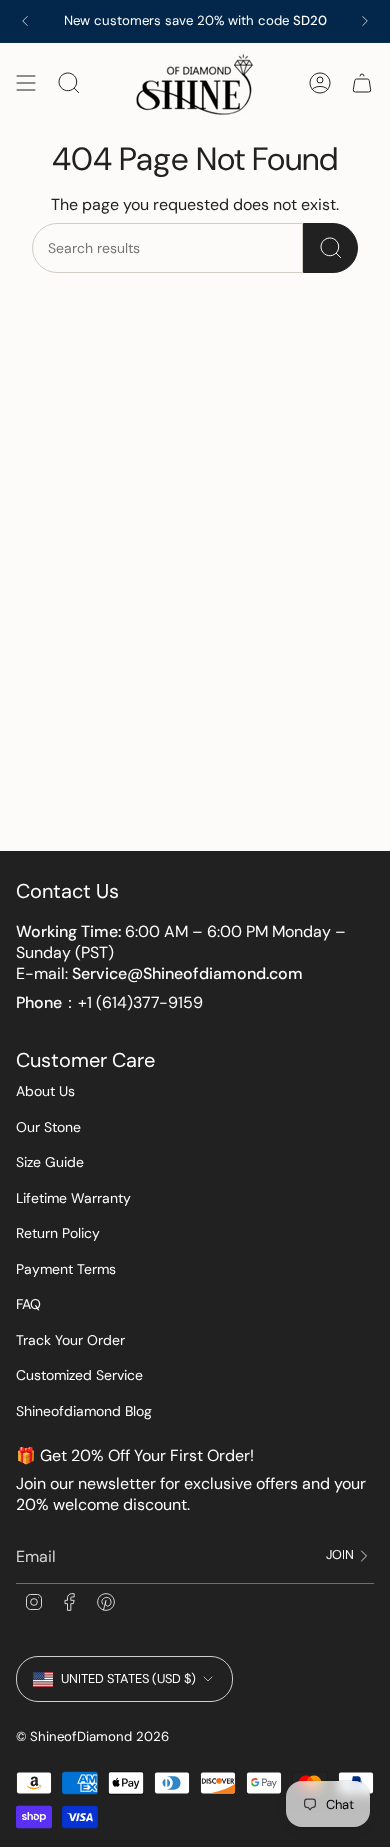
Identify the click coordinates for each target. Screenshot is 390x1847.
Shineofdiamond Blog (84, 1411)
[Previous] (25, 21)
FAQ (28, 1304)
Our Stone (48, 1127)
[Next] (365, 21)
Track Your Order (70, 1340)
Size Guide (50, 1162)
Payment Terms (66, 1269)
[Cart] (362, 83)
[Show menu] (26, 83)
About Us (45, 1091)
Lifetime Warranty (73, 1198)
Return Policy (58, 1233)
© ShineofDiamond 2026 (92, 1736)
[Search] (330, 248)
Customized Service (79, 1375)
